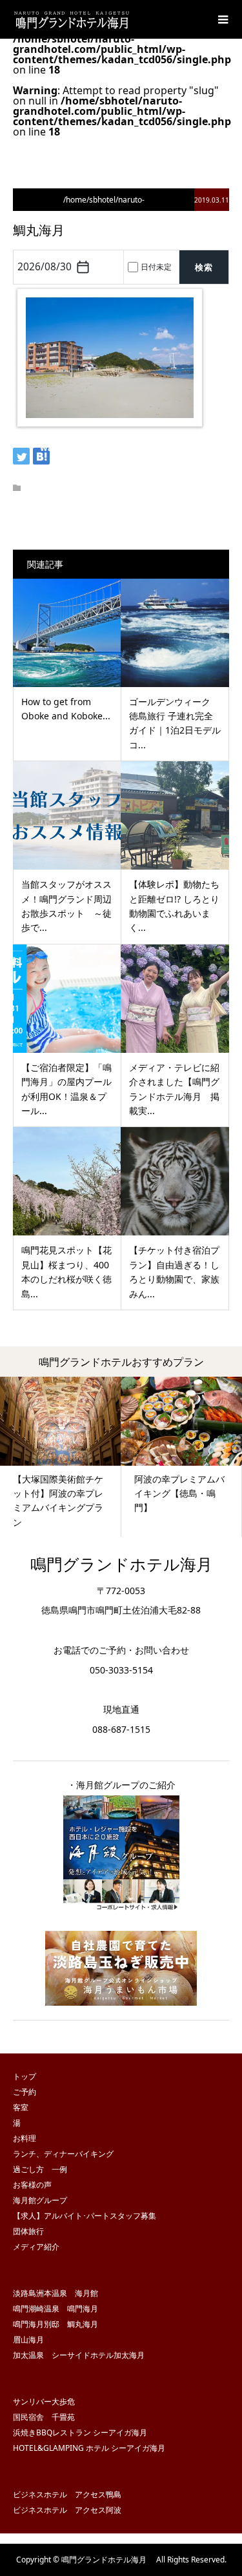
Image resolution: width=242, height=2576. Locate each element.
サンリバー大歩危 (44, 2401)
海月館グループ (40, 2200)
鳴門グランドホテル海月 (129, 1564)
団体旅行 (28, 2231)
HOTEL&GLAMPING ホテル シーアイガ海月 (89, 2448)
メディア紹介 (36, 2247)
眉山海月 (28, 2340)
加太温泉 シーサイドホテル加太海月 (79, 2355)
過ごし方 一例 (40, 2169)
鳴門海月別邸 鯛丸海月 (55, 2324)
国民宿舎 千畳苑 (44, 2417)
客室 (21, 2107)
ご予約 (25, 2092)
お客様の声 (32, 2185)
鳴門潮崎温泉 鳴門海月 (55, 2309)
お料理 (25, 2138)
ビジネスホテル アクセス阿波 (67, 2510)
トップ (25, 2076)
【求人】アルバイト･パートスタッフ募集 (85, 2216)
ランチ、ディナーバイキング (63, 2154)
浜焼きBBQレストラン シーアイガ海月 (80, 2432)
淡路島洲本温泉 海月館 (55, 2293)
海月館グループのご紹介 (126, 1785)
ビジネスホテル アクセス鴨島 (67, 2494)
